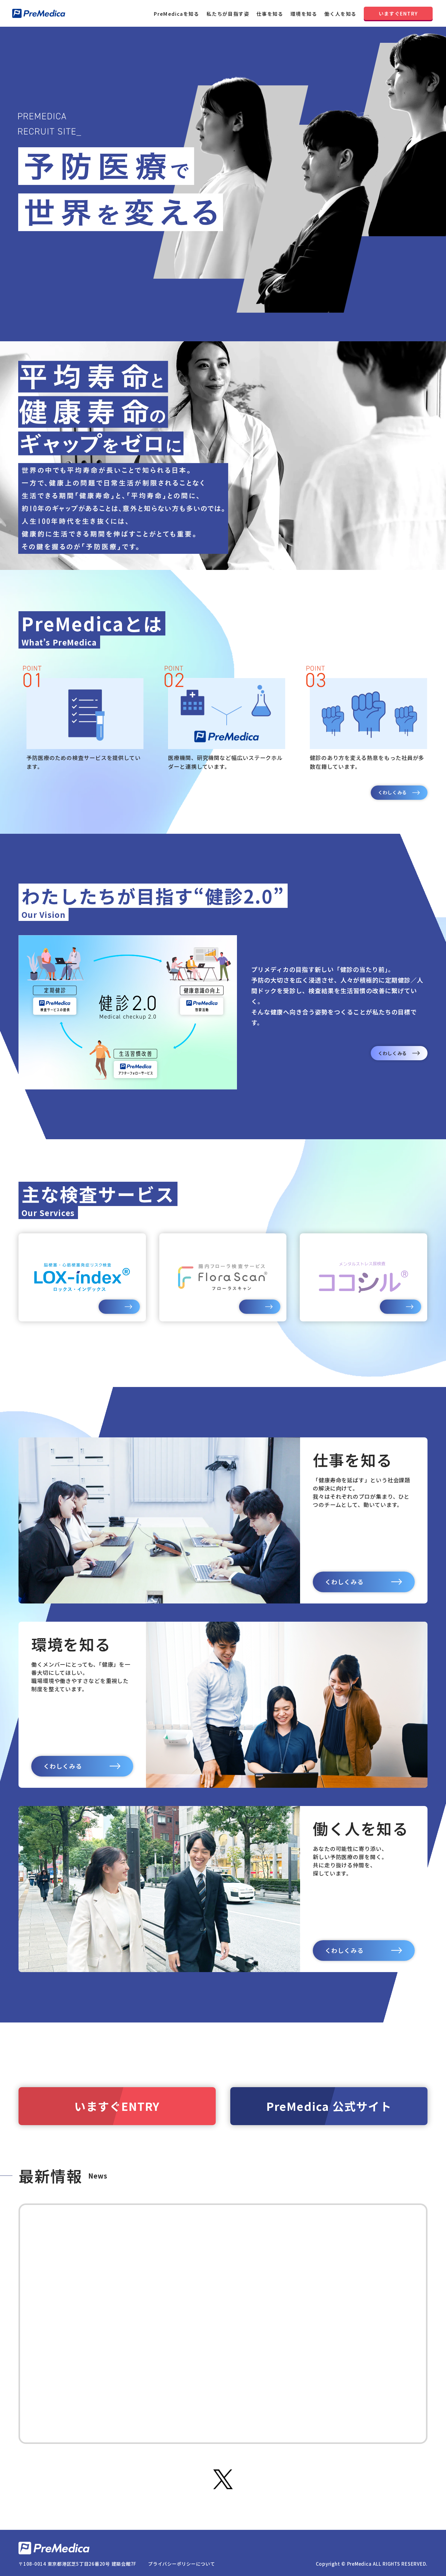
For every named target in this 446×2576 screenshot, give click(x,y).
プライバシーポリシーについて (182, 2563)
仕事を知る (270, 14)
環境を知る (304, 14)
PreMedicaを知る (176, 14)
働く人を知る (340, 14)
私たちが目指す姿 (228, 14)
